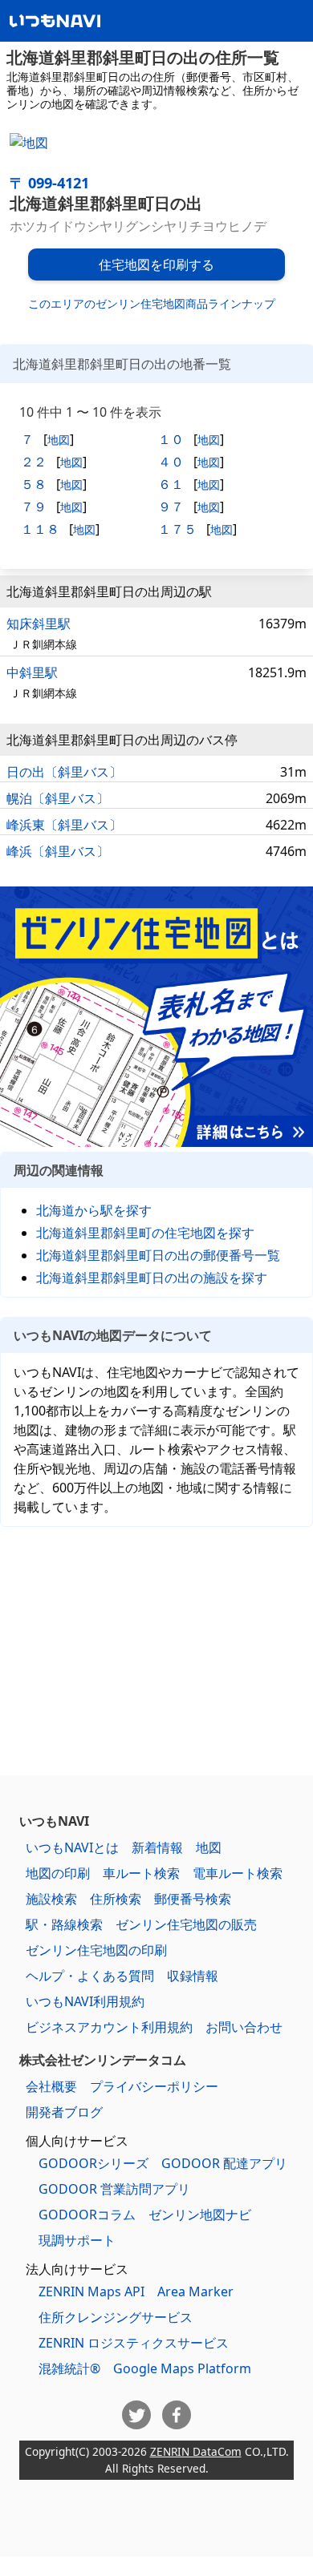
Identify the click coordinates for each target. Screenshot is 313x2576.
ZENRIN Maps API (91, 2291)
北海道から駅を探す (94, 1210)
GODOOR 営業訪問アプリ (114, 2189)
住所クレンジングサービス (116, 2317)
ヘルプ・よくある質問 (90, 1976)
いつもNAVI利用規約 (85, 2001)
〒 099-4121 (49, 183)
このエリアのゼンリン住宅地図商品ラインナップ (152, 303)
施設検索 (51, 1899)
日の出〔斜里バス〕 (64, 772)
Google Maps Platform (182, 2368)
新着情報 (157, 1847)
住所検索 (116, 1899)
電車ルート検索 (238, 1873)
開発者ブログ (64, 2112)
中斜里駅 (32, 672)
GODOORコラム (87, 2215)
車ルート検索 (141, 1873)
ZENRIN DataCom (196, 2451)
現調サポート (77, 2240)
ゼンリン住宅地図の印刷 (96, 1950)
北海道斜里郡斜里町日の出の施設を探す (152, 1278)
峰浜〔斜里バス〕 (58, 851)
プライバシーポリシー (154, 2086)
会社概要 (51, 2086)
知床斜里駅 (39, 624)
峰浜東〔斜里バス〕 (64, 825)
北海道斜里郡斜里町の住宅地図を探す (145, 1233)
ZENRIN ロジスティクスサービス (134, 2343)
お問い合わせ (244, 2027)
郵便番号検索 (193, 1899)
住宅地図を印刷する (156, 264)
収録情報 (193, 1976)
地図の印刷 (58, 1873)
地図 (59, 440)
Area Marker (195, 2291)
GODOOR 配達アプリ (224, 2163)
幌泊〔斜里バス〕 (58, 798)
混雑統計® (69, 2368)
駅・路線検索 (64, 1924)
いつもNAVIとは (72, 1847)
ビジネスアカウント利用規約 (109, 2027)
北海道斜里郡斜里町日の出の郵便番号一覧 (158, 1255)
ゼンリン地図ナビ (200, 2215)
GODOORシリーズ (93, 2163)
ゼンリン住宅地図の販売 (186, 1924)
